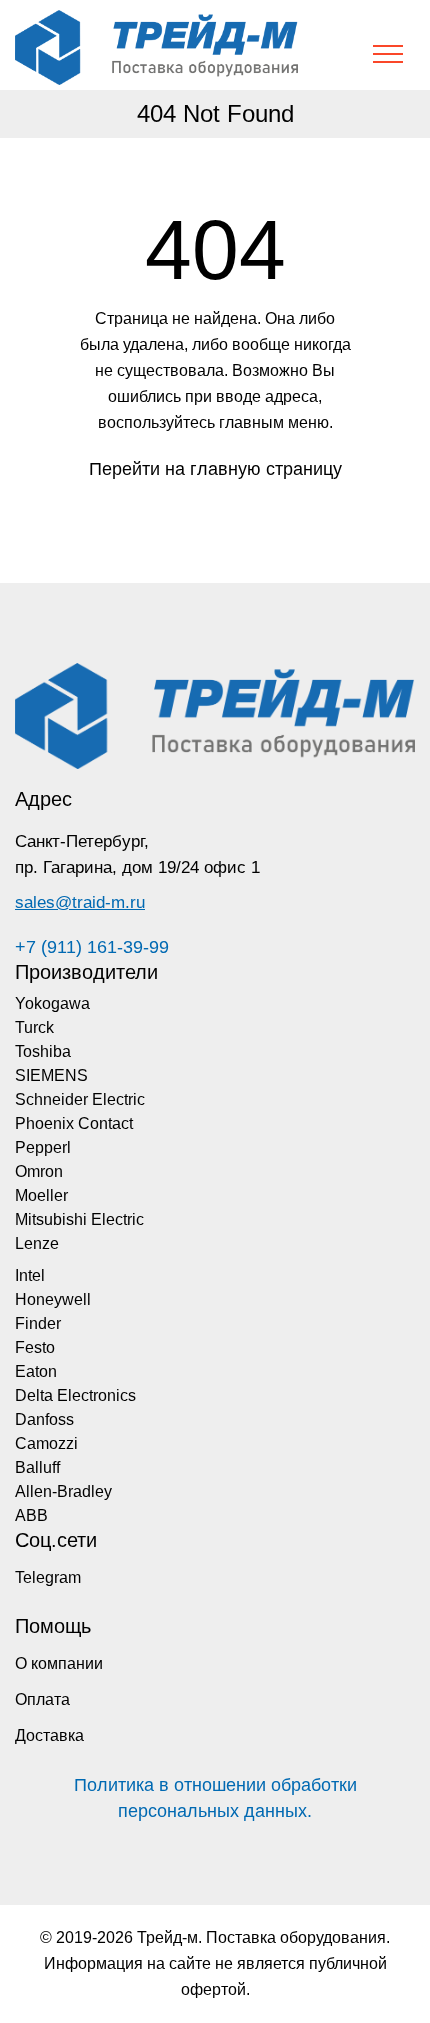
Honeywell (53, 1299)
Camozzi (46, 1443)
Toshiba (43, 1051)
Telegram (48, 1577)
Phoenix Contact (74, 1123)
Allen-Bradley (63, 1491)
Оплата (42, 1699)
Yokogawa (52, 1003)
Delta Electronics (75, 1395)
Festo (35, 1347)
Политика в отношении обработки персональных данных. (215, 1798)
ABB (31, 1515)
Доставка (49, 1735)
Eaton (36, 1371)
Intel (30, 1275)
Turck (34, 1027)
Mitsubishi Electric (79, 1219)
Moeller (41, 1195)
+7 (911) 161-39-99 (92, 947)
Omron (39, 1171)
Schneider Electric (80, 1099)
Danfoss (44, 1419)
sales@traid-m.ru (80, 902)
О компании (59, 1663)
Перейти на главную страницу (215, 469)
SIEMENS (51, 1075)
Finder (38, 1323)
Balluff (37, 1467)
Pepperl (43, 1147)
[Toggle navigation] (388, 54)
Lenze (37, 1243)
